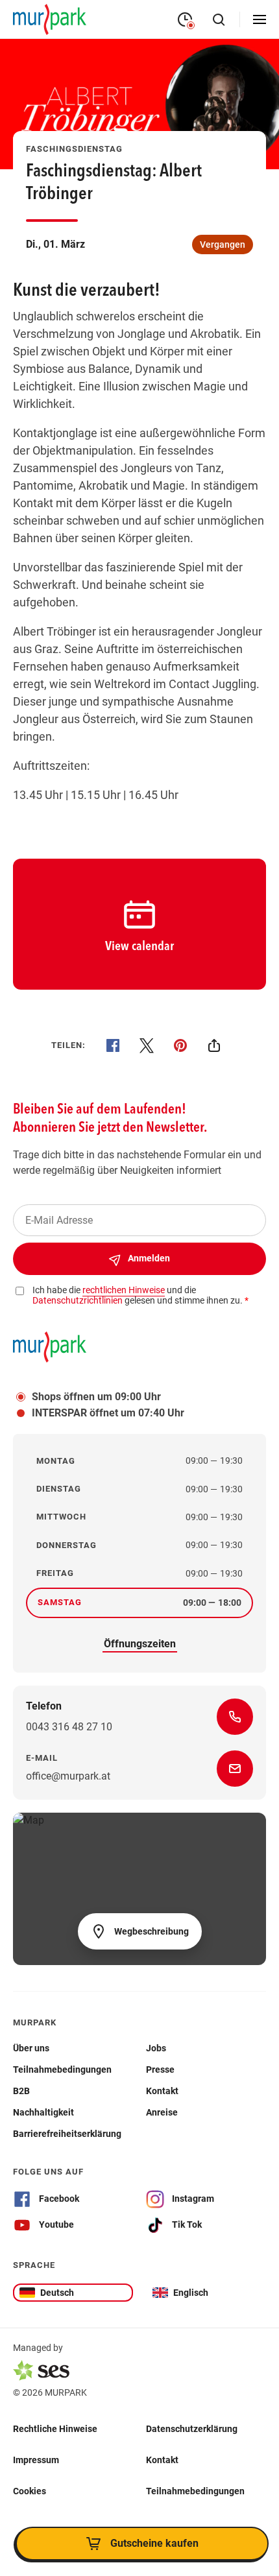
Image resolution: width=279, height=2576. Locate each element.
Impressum (36, 2459)
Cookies (30, 2490)
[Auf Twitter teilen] (147, 1045)
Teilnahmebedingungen (195, 2490)
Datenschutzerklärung (192, 2428)
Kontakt (162, 2459)
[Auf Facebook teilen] (113, 1045)
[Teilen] (214, 1045)
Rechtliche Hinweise (55, 2428)
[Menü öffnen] (260, 19)
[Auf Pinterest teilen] (180, 1045)
